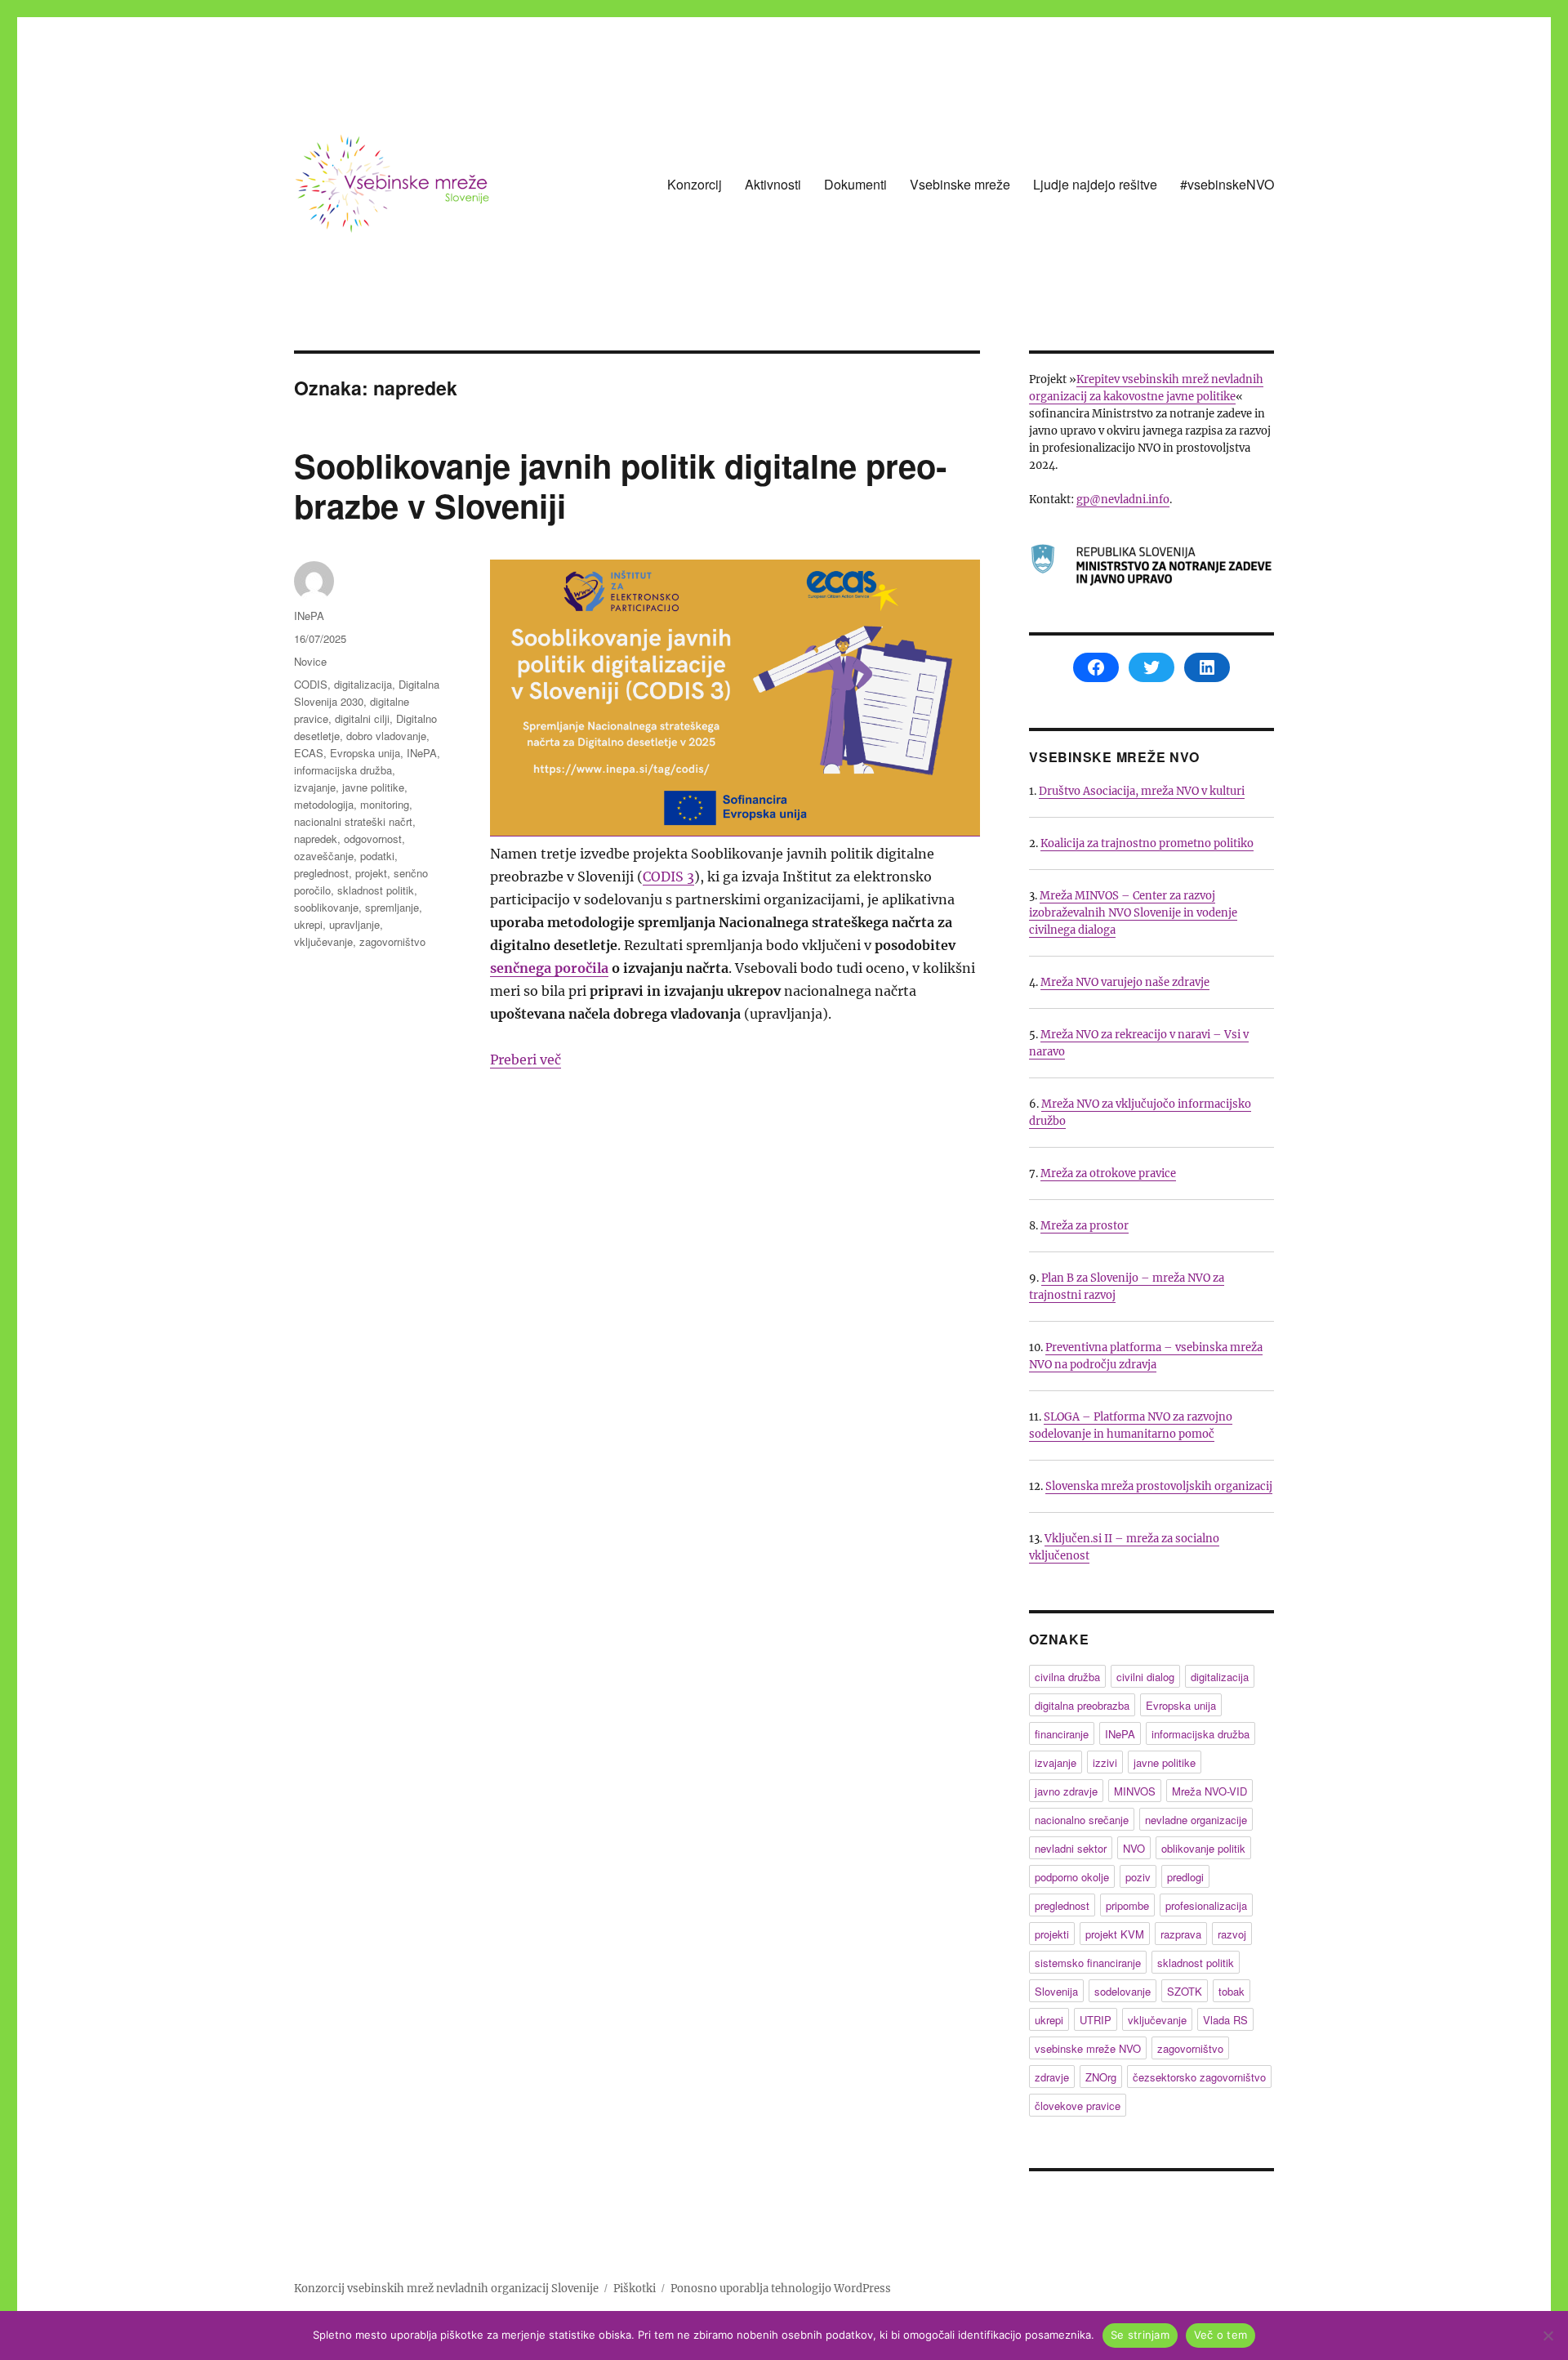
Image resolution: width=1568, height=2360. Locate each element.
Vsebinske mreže (960, 184)
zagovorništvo (392, 941)
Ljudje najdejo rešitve (1095, 184)
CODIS (311, 684)
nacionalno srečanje (1082, 1820)
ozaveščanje (324, 856)
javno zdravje (1066, 1791)
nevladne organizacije (1196, 1820)
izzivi (1105, 1762)
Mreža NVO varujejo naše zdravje (1125, 982)
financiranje (1062, 1734)
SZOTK (1185, 1991)
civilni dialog (1145, 1677)
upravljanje (354, 924)
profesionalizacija (1206, 1905)
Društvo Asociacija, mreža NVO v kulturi (1142, 791)
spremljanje (392, 907)
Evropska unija (365, 753)
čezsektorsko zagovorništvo (1199, 2077)
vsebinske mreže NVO (1088, 2048)
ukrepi (308, 924)
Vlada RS (1225, 2020)
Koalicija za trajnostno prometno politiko (1147, 843)
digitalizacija (363, 684)
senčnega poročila (549, 968)
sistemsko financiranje (1088, 1963)
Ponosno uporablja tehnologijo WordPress (781, 2289)
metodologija (324, 804)
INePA (309, 616)
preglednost (321, 873)
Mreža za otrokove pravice (1108, 1173)
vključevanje (323, 941)
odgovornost (373, 839)
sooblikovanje (326, 907)
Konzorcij (695, 184)
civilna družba (1067, 1677)
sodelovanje (1123, 1991)
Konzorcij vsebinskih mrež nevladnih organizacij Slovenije (446, 2289)
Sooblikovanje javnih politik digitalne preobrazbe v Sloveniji (620, 485)
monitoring (385, 804)
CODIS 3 (668, 877)
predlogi (1185, 1877)
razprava (1181, 1934)
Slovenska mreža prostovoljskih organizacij (1159, 1486)
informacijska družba (343, 770)
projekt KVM (1115, 1934)
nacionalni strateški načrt (353, 821)
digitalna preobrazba (1082, 1705)
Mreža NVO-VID (1209, 1791)
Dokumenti (855, 184)
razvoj (1232, 1934)
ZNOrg (1101, 2077)
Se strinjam (1140, 2335)
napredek (316, 839)
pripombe (1127, 1905)
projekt (371, 873)
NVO (1134, 1848)
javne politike (373, 787)
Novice (310, 661)
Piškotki (635, 2289)
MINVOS (1135, 1791)
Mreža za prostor (1085, 1226)
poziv (1138, 1877)
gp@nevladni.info (1123, 500)
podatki (377, 856)
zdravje (1052, 2077)
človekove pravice (1078, 2106)
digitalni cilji (362, 718)
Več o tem (1221, 2335)
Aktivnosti (773, 184)
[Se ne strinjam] (1548, 2335)
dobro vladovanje (386, 736)
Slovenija (1056, 1991)
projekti (1052, 1934)
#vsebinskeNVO (1227, 184)
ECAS (309, 753)
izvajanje (315, 787)
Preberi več (526, 1060)
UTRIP (1096, 2020)
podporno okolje (1072, 1877)
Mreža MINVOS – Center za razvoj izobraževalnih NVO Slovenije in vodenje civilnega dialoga (1133, 913)
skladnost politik (376, 890)
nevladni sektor (1071, 1848)
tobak (1232, 1991)
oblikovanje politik (1203, 1848)
